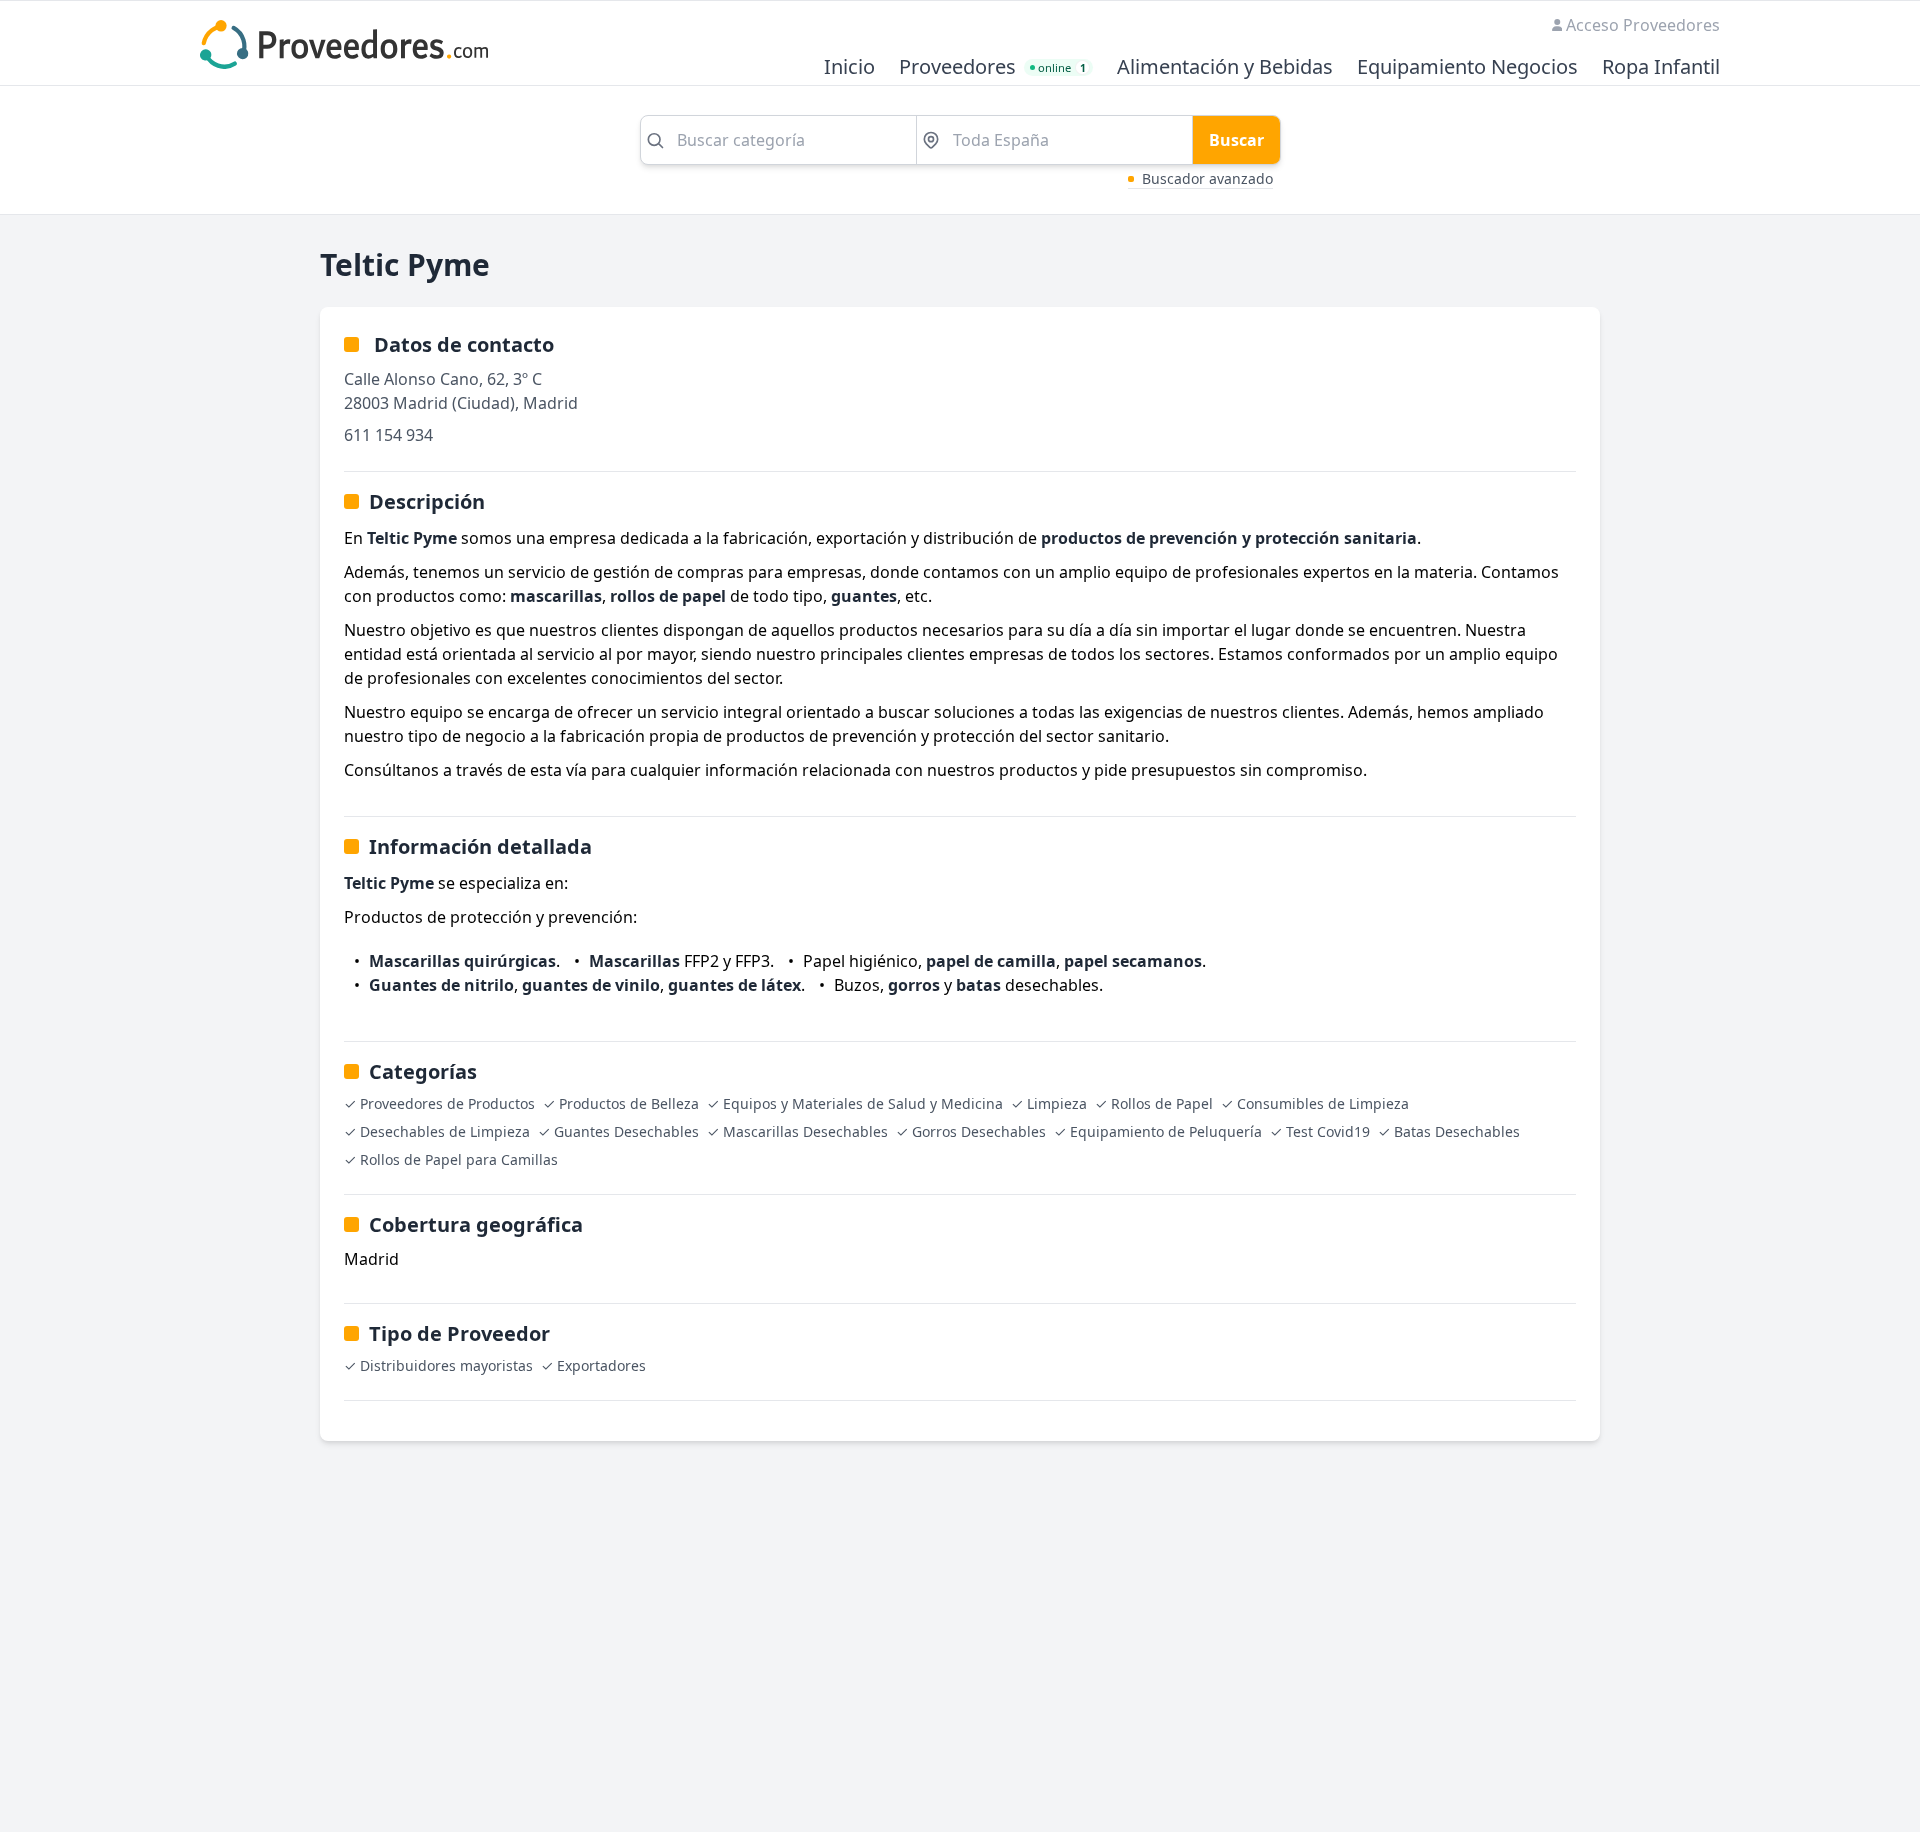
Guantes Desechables (626, 1131)
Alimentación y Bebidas (1225, 67)
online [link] (1062, 67)
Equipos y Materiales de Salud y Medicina (863, 1103)
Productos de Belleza (629, 1103)
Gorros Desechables (979, 1131)
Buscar (1236, 140)
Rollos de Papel (1162, 1103)
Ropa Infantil (1661, 67)
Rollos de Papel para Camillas (459, 1159)
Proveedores (957, 67)
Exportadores (601, 1365)
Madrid (550, 403)
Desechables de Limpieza (445, 1131)
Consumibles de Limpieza (1323, 1103)
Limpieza (1057, 1103)
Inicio (849, 67)
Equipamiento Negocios (1467, 67)
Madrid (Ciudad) (454, 403)
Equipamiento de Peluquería (1166, 1131)
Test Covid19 (1328, 1131)
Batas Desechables (1457, 1131)
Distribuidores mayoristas (446, 1365)
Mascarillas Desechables (805, 1131)
